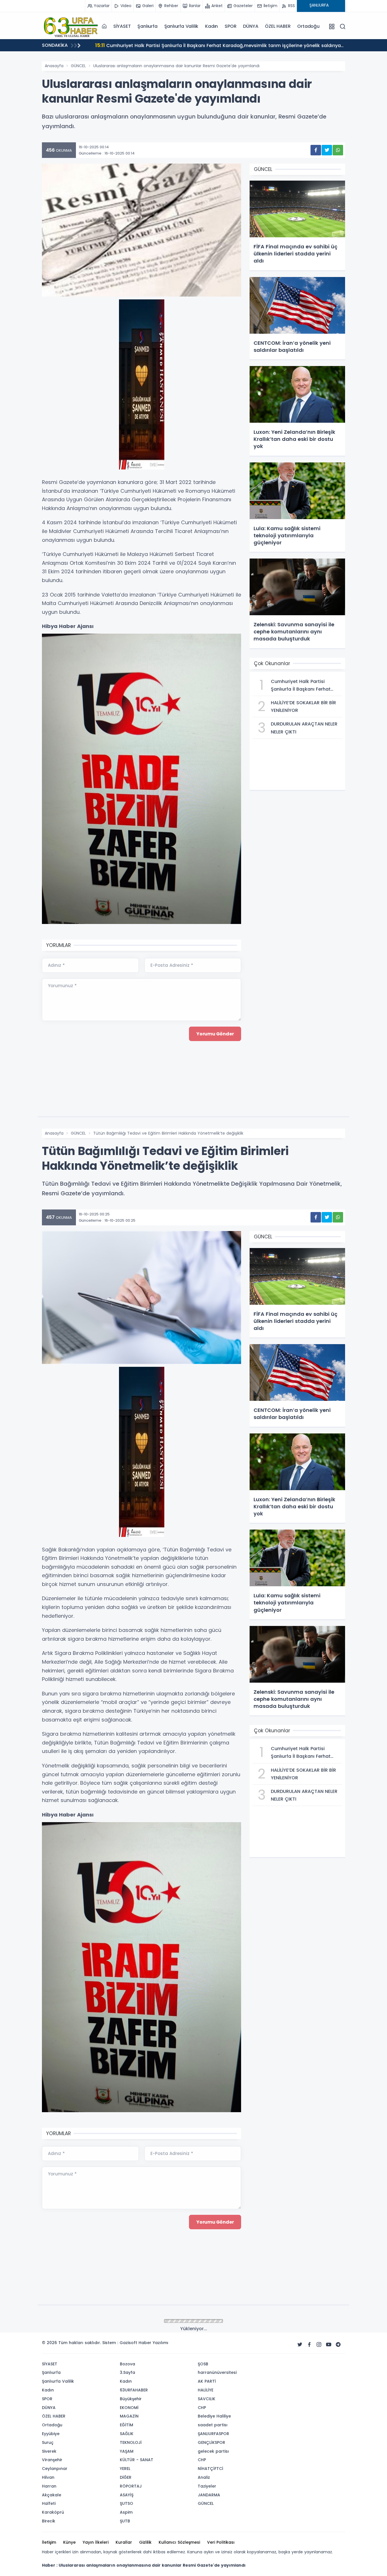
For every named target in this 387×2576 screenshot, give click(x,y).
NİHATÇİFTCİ (210, 2469)
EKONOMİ (129, 2408)
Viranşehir (52, 2460)
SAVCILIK (207, 2399)
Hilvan (48, 2477)
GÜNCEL (78, 66)
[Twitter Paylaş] (327, 150)
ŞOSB (203, 2364)
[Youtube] (329, 2345)
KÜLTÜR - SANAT (137, 2460)
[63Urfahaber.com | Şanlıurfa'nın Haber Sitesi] (70, 26)
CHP (202, 2408)
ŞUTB (125, 2521)
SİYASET (122, 26)
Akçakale (52, 2495)
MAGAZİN (129, 2416)
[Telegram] (338, 2345)
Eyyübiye (51, 2434)
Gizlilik (145, 2542)
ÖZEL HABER (278, 26)
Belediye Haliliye (214, 2416)
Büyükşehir (131, 2399)
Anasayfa (54, 66)
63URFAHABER (134, 2390)
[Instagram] (319, 2345)
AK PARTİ (207, 2381)
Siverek (49, 2451)
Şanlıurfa (147, 26)
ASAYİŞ (127, 2495)
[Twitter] (300, 2345)
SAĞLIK (127, 2434)
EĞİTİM (126, 2425)
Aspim (126, 2512)
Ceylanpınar (55, 2469)
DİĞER (126, 2477)
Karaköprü (53, 2512)
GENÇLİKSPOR (211, 2442)
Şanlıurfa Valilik (181, 26)
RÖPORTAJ (131, 2486)
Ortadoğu (308, 26)
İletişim (49, 2542)
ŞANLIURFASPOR (213, 2434)
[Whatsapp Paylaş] (338, 150)
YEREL (125, 2469)
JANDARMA (209, 2495)
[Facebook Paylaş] (316, 150)
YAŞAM (127, 2451)
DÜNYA (251, 26)
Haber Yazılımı (153, 2343)
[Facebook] (309, 2345)
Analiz (204, 2477)
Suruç (48, 2442)
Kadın (211, 26)
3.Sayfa (127, 2372)
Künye (69, 2542)
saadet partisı (213, 2425)
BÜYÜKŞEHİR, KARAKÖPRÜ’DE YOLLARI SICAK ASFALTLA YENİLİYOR (174, 45)
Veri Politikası (221, 2542)
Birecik (49, 2521)
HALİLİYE (206, 2390)
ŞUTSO (126, 2503)
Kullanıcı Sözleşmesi (179, 2542)
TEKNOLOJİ (131, 2442)
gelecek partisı (213, 2451)
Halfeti (49, 2503)
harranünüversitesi (217, 2372)
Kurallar (124, 2542)
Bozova (127, 2364)
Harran (49, 2486)
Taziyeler (207, 2486)
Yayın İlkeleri (96, 2542)
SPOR (230, 26)
